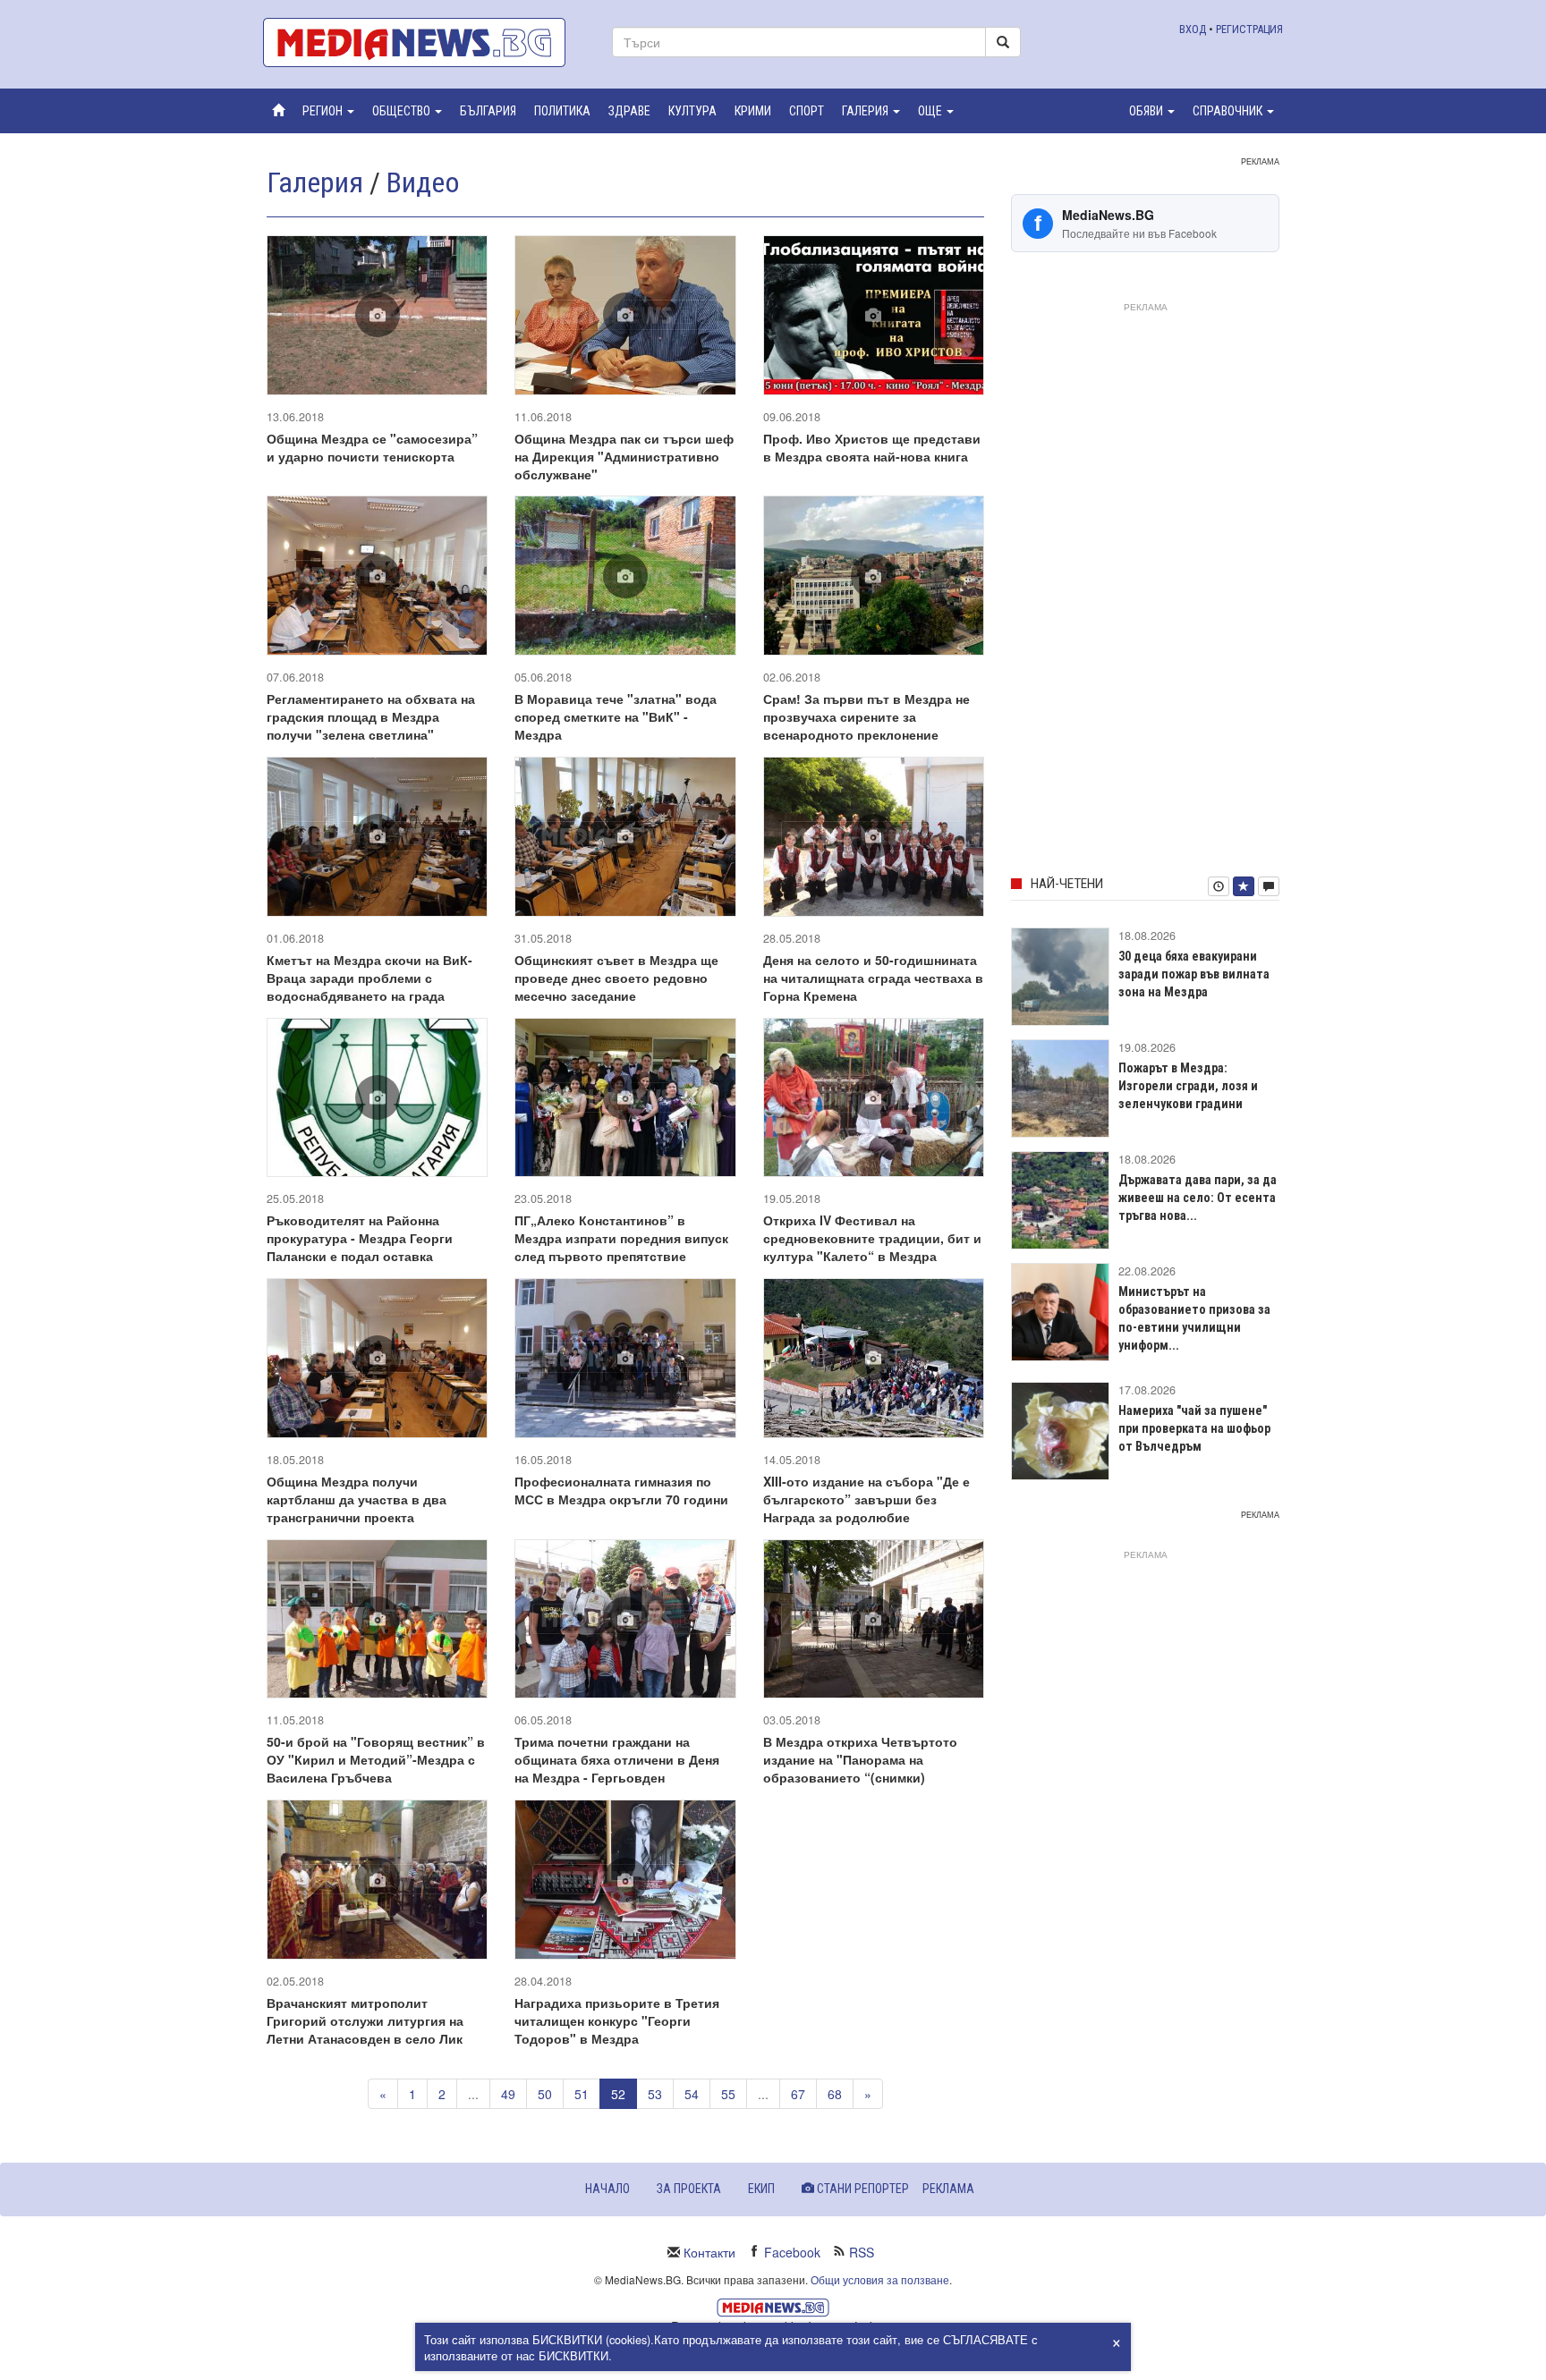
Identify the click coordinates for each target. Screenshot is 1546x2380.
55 (728, 2094)
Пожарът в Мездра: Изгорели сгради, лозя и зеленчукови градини (1188, 1086)
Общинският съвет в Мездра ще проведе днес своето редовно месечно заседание (616, 978)
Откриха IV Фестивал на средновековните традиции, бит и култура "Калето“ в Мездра (872, 1238)
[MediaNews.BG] (424, 42)
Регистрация (1249, 29)
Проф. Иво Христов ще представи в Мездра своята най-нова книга (872, 447)
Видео (423, 182)
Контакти (709, 2252)
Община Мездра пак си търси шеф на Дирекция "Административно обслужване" (624, 456)
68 (835, 2094)
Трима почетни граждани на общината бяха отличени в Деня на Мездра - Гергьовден (617, 1759)
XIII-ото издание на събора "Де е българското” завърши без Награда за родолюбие (866, 1499)
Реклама (948, 2189)
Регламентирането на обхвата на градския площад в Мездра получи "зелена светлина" (371, 716)
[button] (328, 111)
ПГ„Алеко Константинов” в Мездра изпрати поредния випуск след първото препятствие (621, 1238)
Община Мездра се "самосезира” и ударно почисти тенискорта (372, 447)
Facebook (792, 2252)
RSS (862, 2252)
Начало (607, 2189)
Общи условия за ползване (880, 2279)
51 (582, 2094)
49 (508, 2094)
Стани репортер (862, 2189)
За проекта (689, 2189)
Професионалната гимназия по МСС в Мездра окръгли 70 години (621, 1490)
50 (545, 2094)
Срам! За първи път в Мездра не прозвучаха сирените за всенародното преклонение (866, 716)
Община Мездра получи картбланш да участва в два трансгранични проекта (357, 1499)
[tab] (1219, 886)
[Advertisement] (1145, 586)
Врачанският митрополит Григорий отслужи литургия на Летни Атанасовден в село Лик (365, 2020)
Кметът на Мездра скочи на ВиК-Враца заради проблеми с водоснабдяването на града (370, 978)
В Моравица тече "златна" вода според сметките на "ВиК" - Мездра (616, 716)
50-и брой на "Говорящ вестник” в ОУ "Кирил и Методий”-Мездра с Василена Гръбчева (376, 1759)
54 (692, 2094)
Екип (761, 2189)
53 (655, 2094)
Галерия (315, 182)
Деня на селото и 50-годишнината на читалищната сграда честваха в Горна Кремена (873, 978)
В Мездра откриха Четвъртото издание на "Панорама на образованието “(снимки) (860, 1759)
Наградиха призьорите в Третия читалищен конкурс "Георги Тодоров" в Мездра (617, 2020)
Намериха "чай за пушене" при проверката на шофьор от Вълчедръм (1194, 1428)
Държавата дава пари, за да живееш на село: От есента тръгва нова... (1198, 1198)
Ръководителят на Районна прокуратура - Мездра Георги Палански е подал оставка (360, 1238)
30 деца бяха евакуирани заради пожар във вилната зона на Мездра (1194, 974)
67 (798, 2094)
